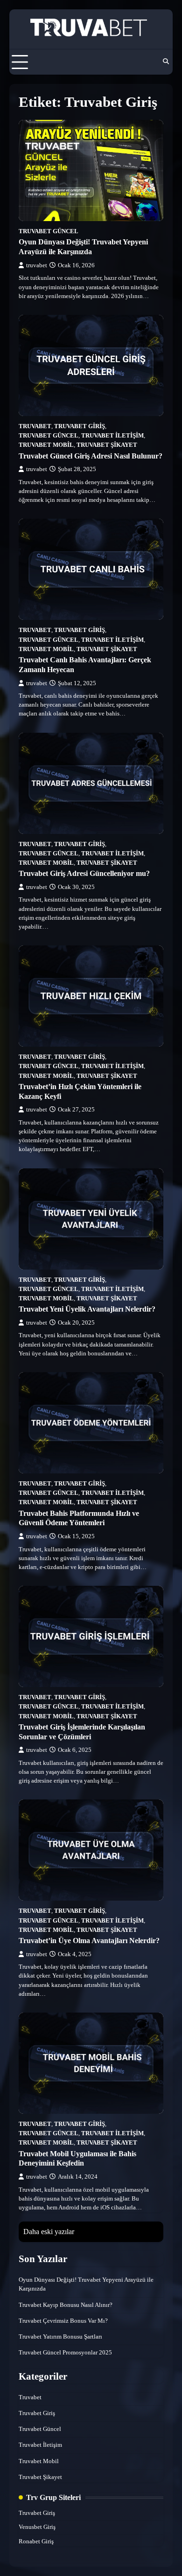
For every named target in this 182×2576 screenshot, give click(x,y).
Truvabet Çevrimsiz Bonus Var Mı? (63, 2321)
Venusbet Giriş (37, 2527)
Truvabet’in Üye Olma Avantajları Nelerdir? (89, 1941)
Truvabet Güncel (49, 231)
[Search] (166, 62)
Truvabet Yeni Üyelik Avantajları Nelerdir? (87, 1309)
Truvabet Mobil (46, 445)
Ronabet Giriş (36, 2541)
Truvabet (35, 426)
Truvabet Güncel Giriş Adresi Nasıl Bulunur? (91, 456)
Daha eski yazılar (49, 2232)
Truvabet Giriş (80, 426)
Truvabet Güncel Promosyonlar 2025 (65, 2353)
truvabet (37, 265)
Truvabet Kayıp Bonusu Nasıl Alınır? (66, 2305)
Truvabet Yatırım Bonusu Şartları (60, 2337)
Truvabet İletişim (112, 436)
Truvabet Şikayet (107, 445)
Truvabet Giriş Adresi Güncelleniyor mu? (84, 873)
